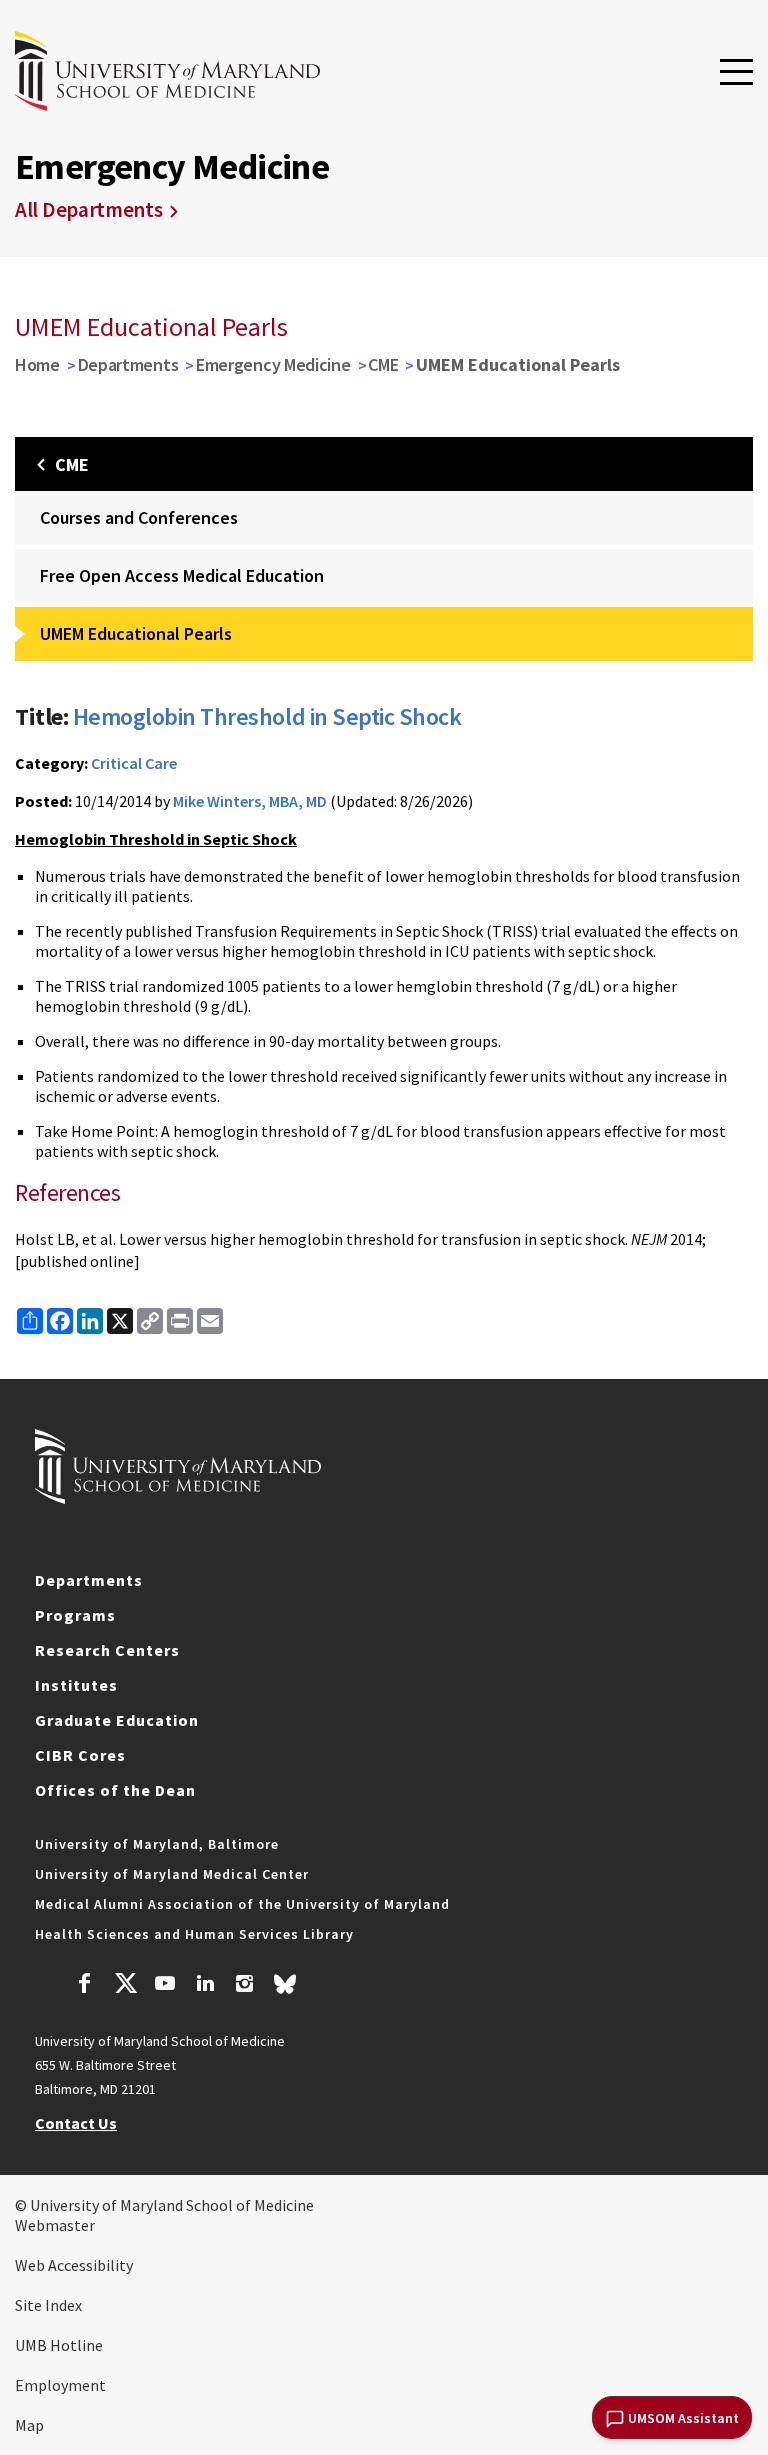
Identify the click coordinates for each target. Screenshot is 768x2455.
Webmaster (55, 2225)
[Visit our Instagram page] (244, 1986)
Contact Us (76, 2123)
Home (37, 364)
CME (383, 364)
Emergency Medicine (273, 364)
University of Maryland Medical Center (172, 1874)
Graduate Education (117, 1720)
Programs (75, 1615)
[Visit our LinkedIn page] (205, 1986)
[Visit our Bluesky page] (285, 1989)
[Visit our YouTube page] (165, 1986)
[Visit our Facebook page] (85, 1986)
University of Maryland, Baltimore (157, 1844)
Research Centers (107, 1650)
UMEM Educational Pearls (136, 633)
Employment (60, 2385)
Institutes (76, 1685)
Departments (128, 364)
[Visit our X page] (125, 1986)
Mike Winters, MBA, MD (250, 801)
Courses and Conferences (139, 517)
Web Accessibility (74, 2265)
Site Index (48, 2305)
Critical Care (134, 763)
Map (29, 2425)
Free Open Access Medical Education (182, 575)
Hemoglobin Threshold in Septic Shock (267, 716)
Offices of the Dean (115, 1790)
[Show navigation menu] (736, 73)
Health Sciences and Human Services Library (194, 1934)
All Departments (89, 209)
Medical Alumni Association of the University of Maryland (242, 1904)
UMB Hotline (59, 2345)
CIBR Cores (80, 1755)
